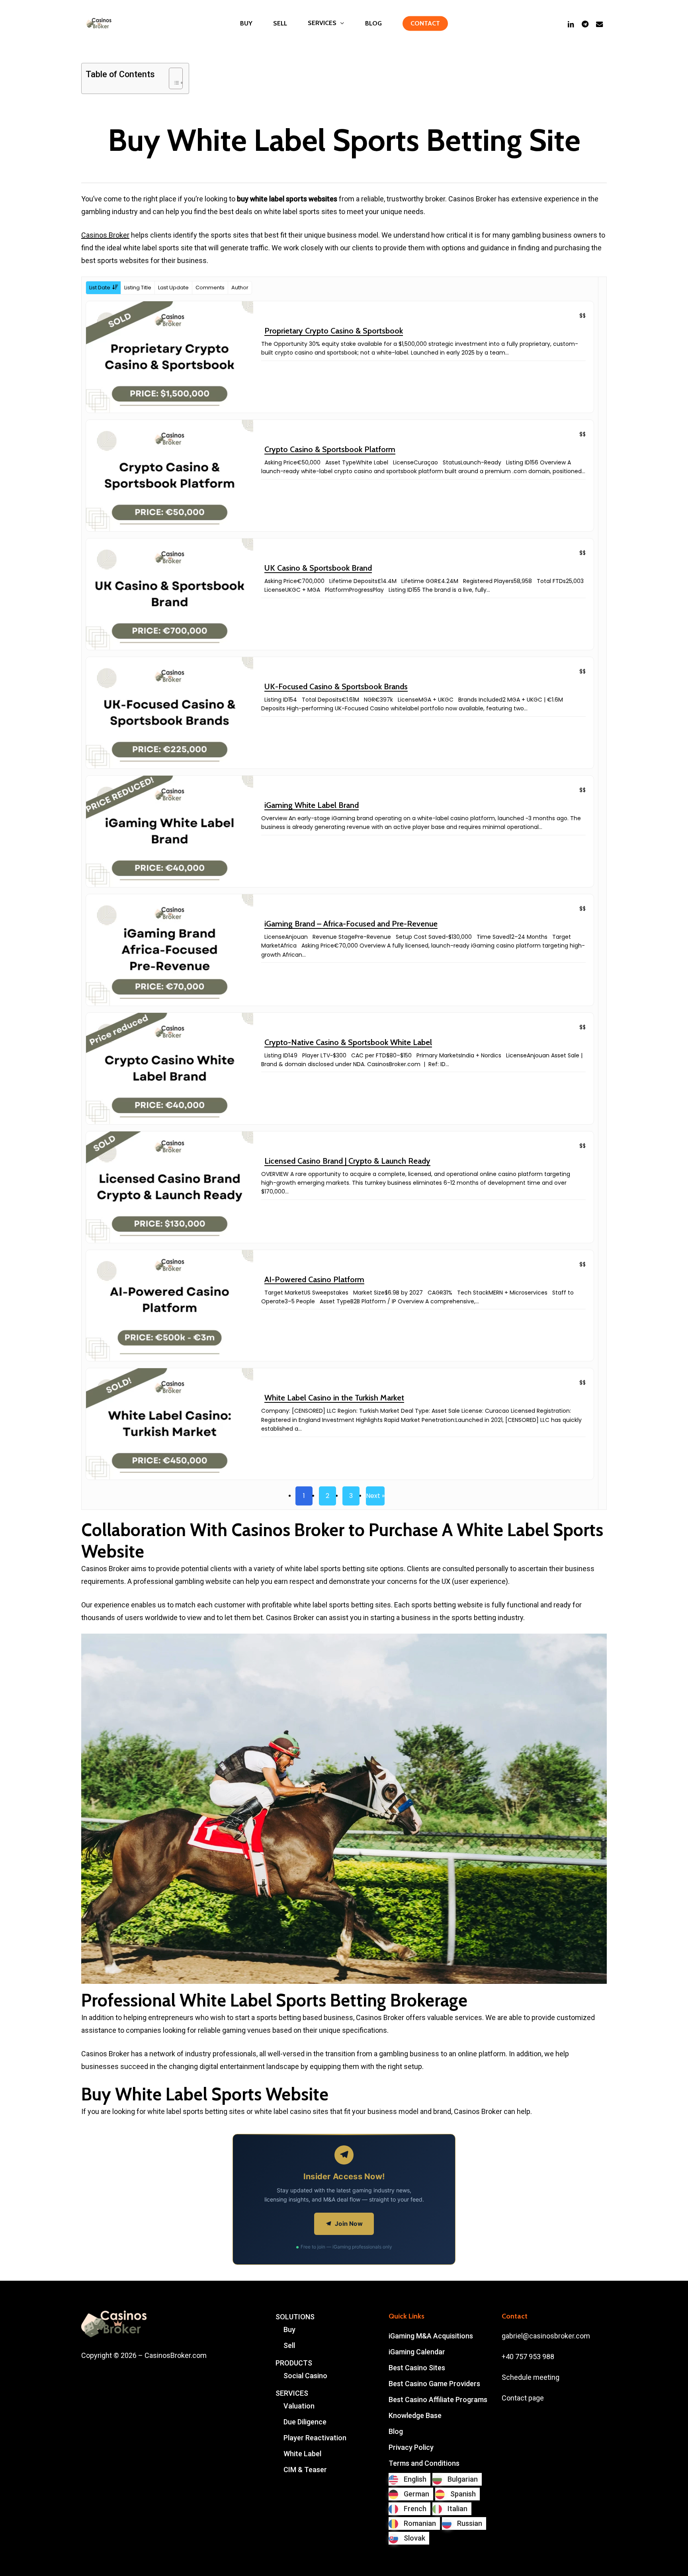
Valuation (299, 2406)
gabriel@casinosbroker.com (546, 2336)
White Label (302, 2454)
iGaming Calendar (417, 2352)
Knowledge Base (415, 2415)
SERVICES (292, 2393)
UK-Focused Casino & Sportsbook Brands (336, 686)
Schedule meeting (531, 2377)
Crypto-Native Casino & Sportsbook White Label (348, 1042)
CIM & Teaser (305, 2470)
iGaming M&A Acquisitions (431, 2336)
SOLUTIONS (295, 2317)
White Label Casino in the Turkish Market (334, 1398)
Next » (375, 1496)
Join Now (349, 2224)
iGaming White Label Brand (312, 805)
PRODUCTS (294, 2363)
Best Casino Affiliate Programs (438, 2400)
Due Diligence (305, 2422)
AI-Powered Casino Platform (314, 1279)
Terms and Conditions (424, 2463)
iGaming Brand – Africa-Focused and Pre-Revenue (351, 924)
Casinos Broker (105, 235)
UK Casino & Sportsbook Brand (318, 568)
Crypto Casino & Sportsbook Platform (330, 449)
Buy (289, 2329)
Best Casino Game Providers (434, 2384)
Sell (289, 2345)
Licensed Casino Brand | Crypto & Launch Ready (347, 1161)
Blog (396, 2431)
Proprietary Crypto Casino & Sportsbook (334, 331)
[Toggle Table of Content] (172, 78)
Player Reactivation (315, 2438)
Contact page (523, 2398)
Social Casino (305, 2376)
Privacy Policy (411, 2447)
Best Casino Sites (417, 2368)
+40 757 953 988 (528, 2357)
